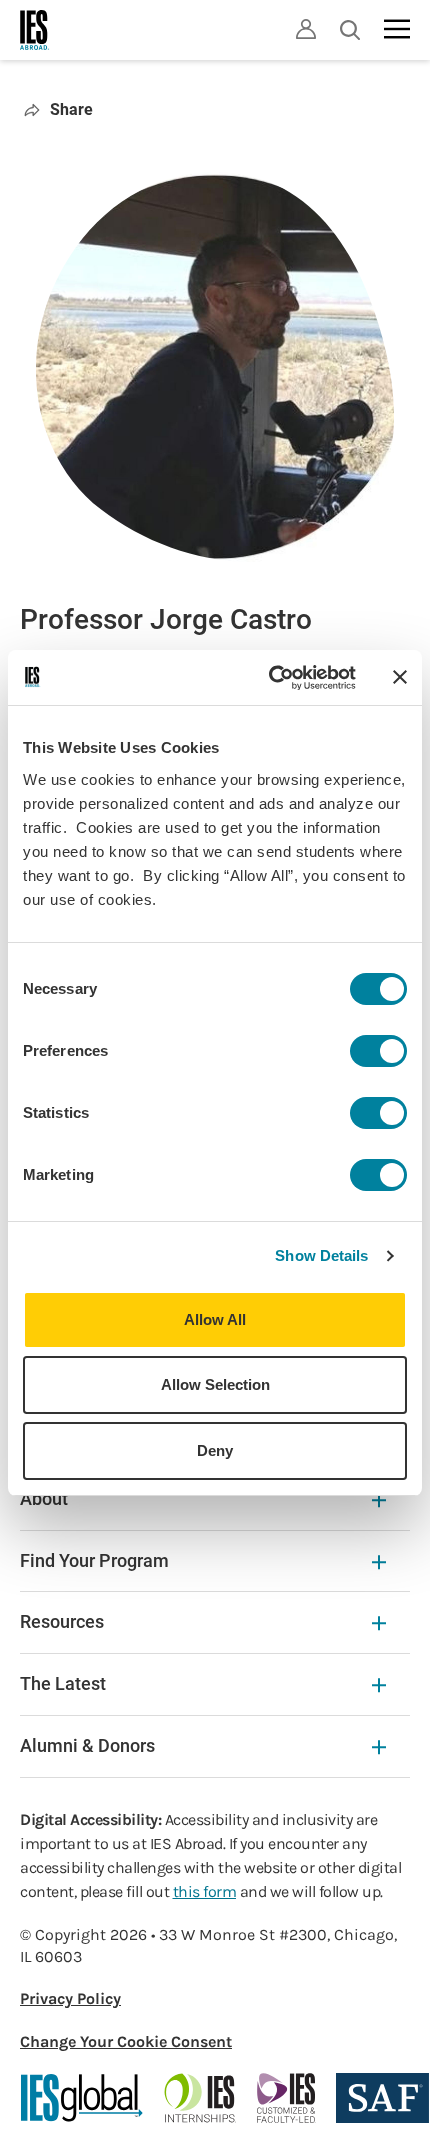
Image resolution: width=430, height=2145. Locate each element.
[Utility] (306, 29)
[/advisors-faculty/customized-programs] (286, 2098)
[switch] (378, 1051)
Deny (215, 1450)
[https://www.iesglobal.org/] (82, 2098)
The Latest (63, 1683)
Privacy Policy (70, 1998)
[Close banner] (400, 677)
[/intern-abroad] (200, 2098)
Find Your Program (94, 1560)
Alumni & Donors (87, 1745)
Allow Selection (215, 1384)
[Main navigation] (397, 29)
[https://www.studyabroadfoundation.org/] (382, 2098)
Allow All (215, 1319)
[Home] (35, 30)
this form (205, 1891)
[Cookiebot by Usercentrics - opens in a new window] (270, 678)
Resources (62, 1621)
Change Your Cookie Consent (126, 2041)
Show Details (321, 1255)
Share (71, 109)
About (44, 1498)
